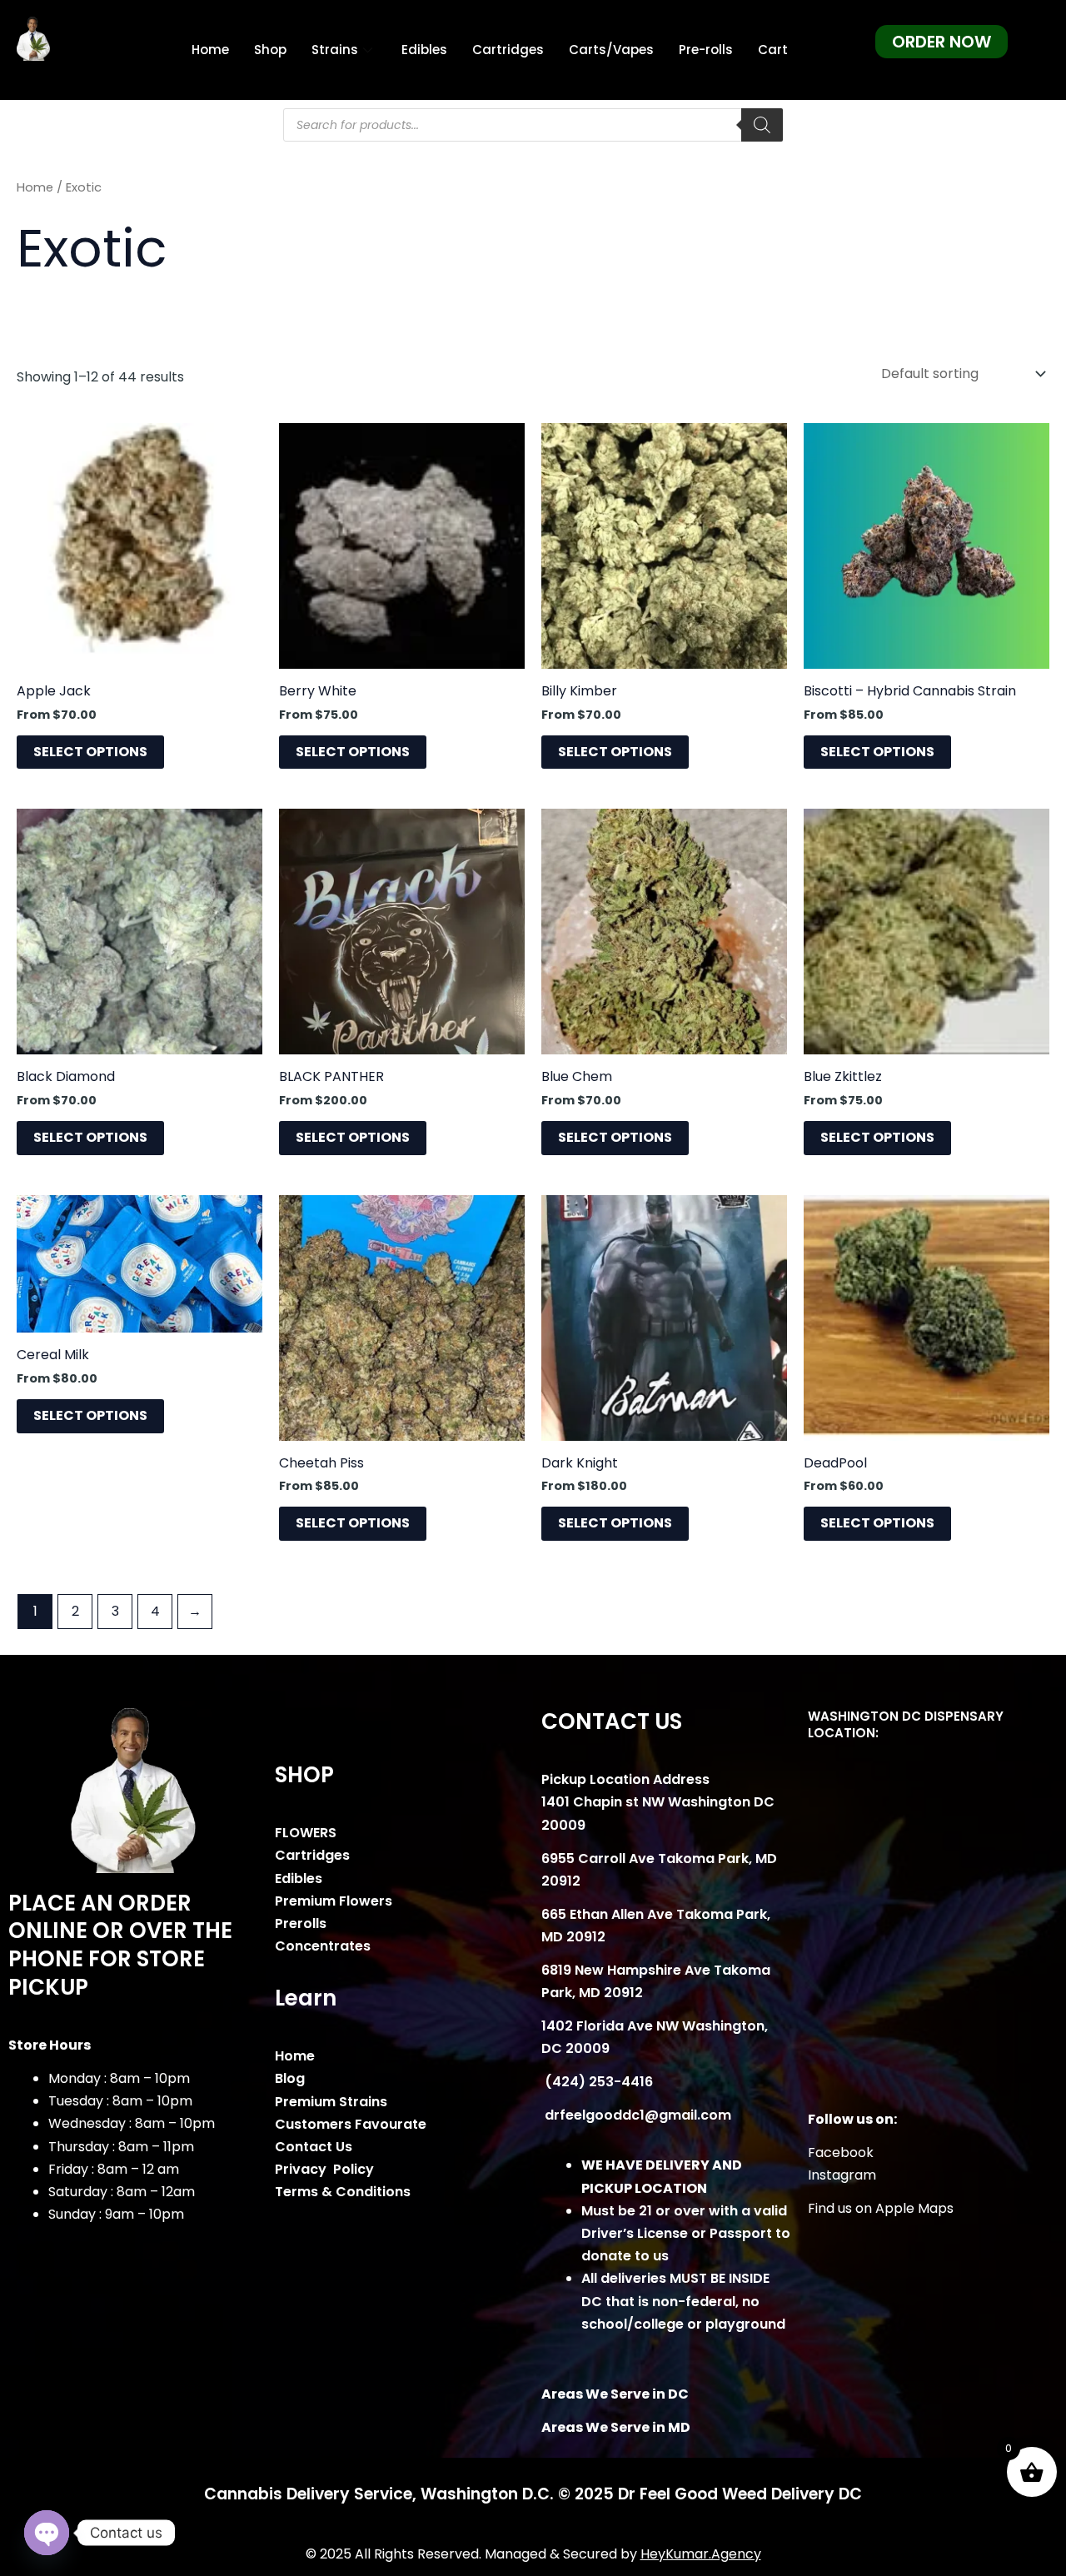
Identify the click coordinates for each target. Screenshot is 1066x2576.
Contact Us (314, 2147)
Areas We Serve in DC (615, 2394)
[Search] (762, 125)
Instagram (842, 2175)
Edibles (424, 50)
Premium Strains (331, 2102)
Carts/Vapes (611, 50)
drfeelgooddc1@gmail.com (636, 2115)
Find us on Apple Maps (881, 2208)
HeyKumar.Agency (701, 2554)
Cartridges (508, 50)
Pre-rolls (706, 50)
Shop (270, 50)
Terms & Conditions (343, 2192)
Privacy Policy (324, 2169)
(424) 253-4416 (597, 2082)
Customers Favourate (351, 2124)
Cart (773, 50)
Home (210, 50)
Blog (290, 2078)
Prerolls (301, 1923)
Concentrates (323, 1946)
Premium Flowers (334, 1901)
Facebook (841, 2152)
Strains (335, 50)
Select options (90, 752)
